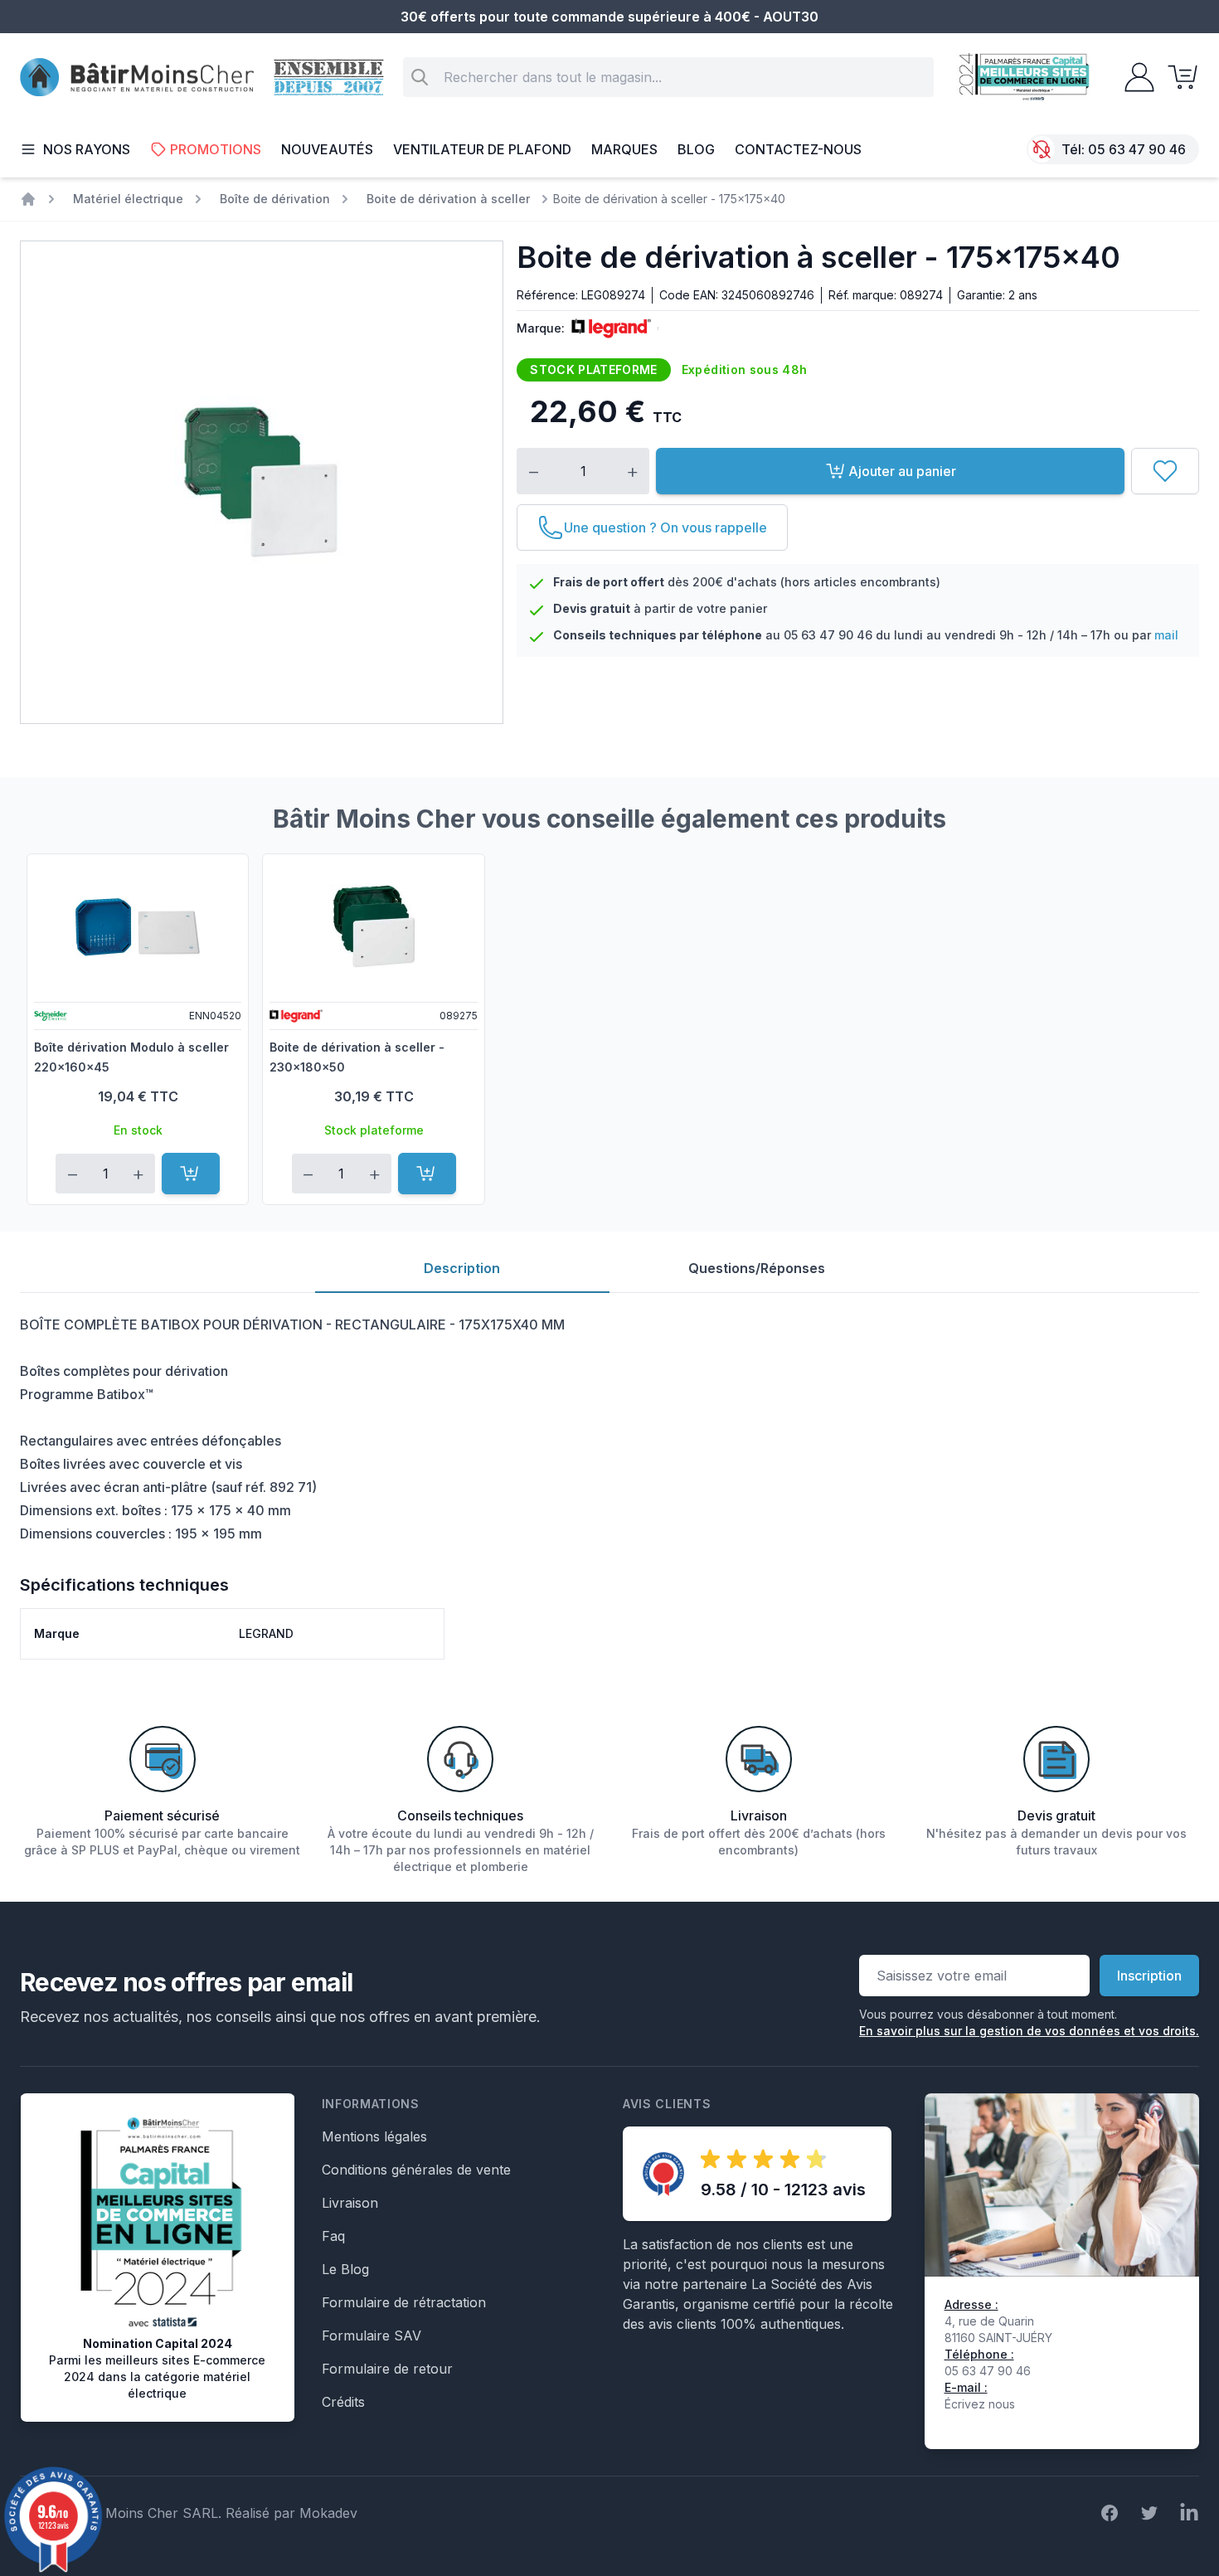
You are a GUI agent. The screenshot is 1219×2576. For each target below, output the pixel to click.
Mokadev (328, 2513)
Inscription (1149, 1976)
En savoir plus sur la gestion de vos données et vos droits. (1029, 2031)
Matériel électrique (128, 199)
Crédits (343, 2402)
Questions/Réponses (757, 1268)
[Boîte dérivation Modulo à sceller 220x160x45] (138, 926)
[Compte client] (1134, 77)
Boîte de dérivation (275, 199)
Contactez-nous (798, 149)
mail (1166, 635)
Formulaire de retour (387, 2369)
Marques (624, 149)
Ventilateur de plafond (482, 149)
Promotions (216, 149)
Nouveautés (327, 149)
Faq (333, 2236)
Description (462, 1268)
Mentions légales (374, 2136)
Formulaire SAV (372, 2335)
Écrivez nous (980, 2404)
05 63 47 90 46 (1137, 149)
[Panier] (1178, 77)
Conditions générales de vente (416, 2170)
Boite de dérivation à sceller (448, 199)
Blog (696, 149)
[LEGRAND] (608, 328)
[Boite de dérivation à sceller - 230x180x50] (373, 926)
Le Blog (345, 2269)
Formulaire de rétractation (404, 2302)
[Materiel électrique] (28, 199)
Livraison (350, 2203)
